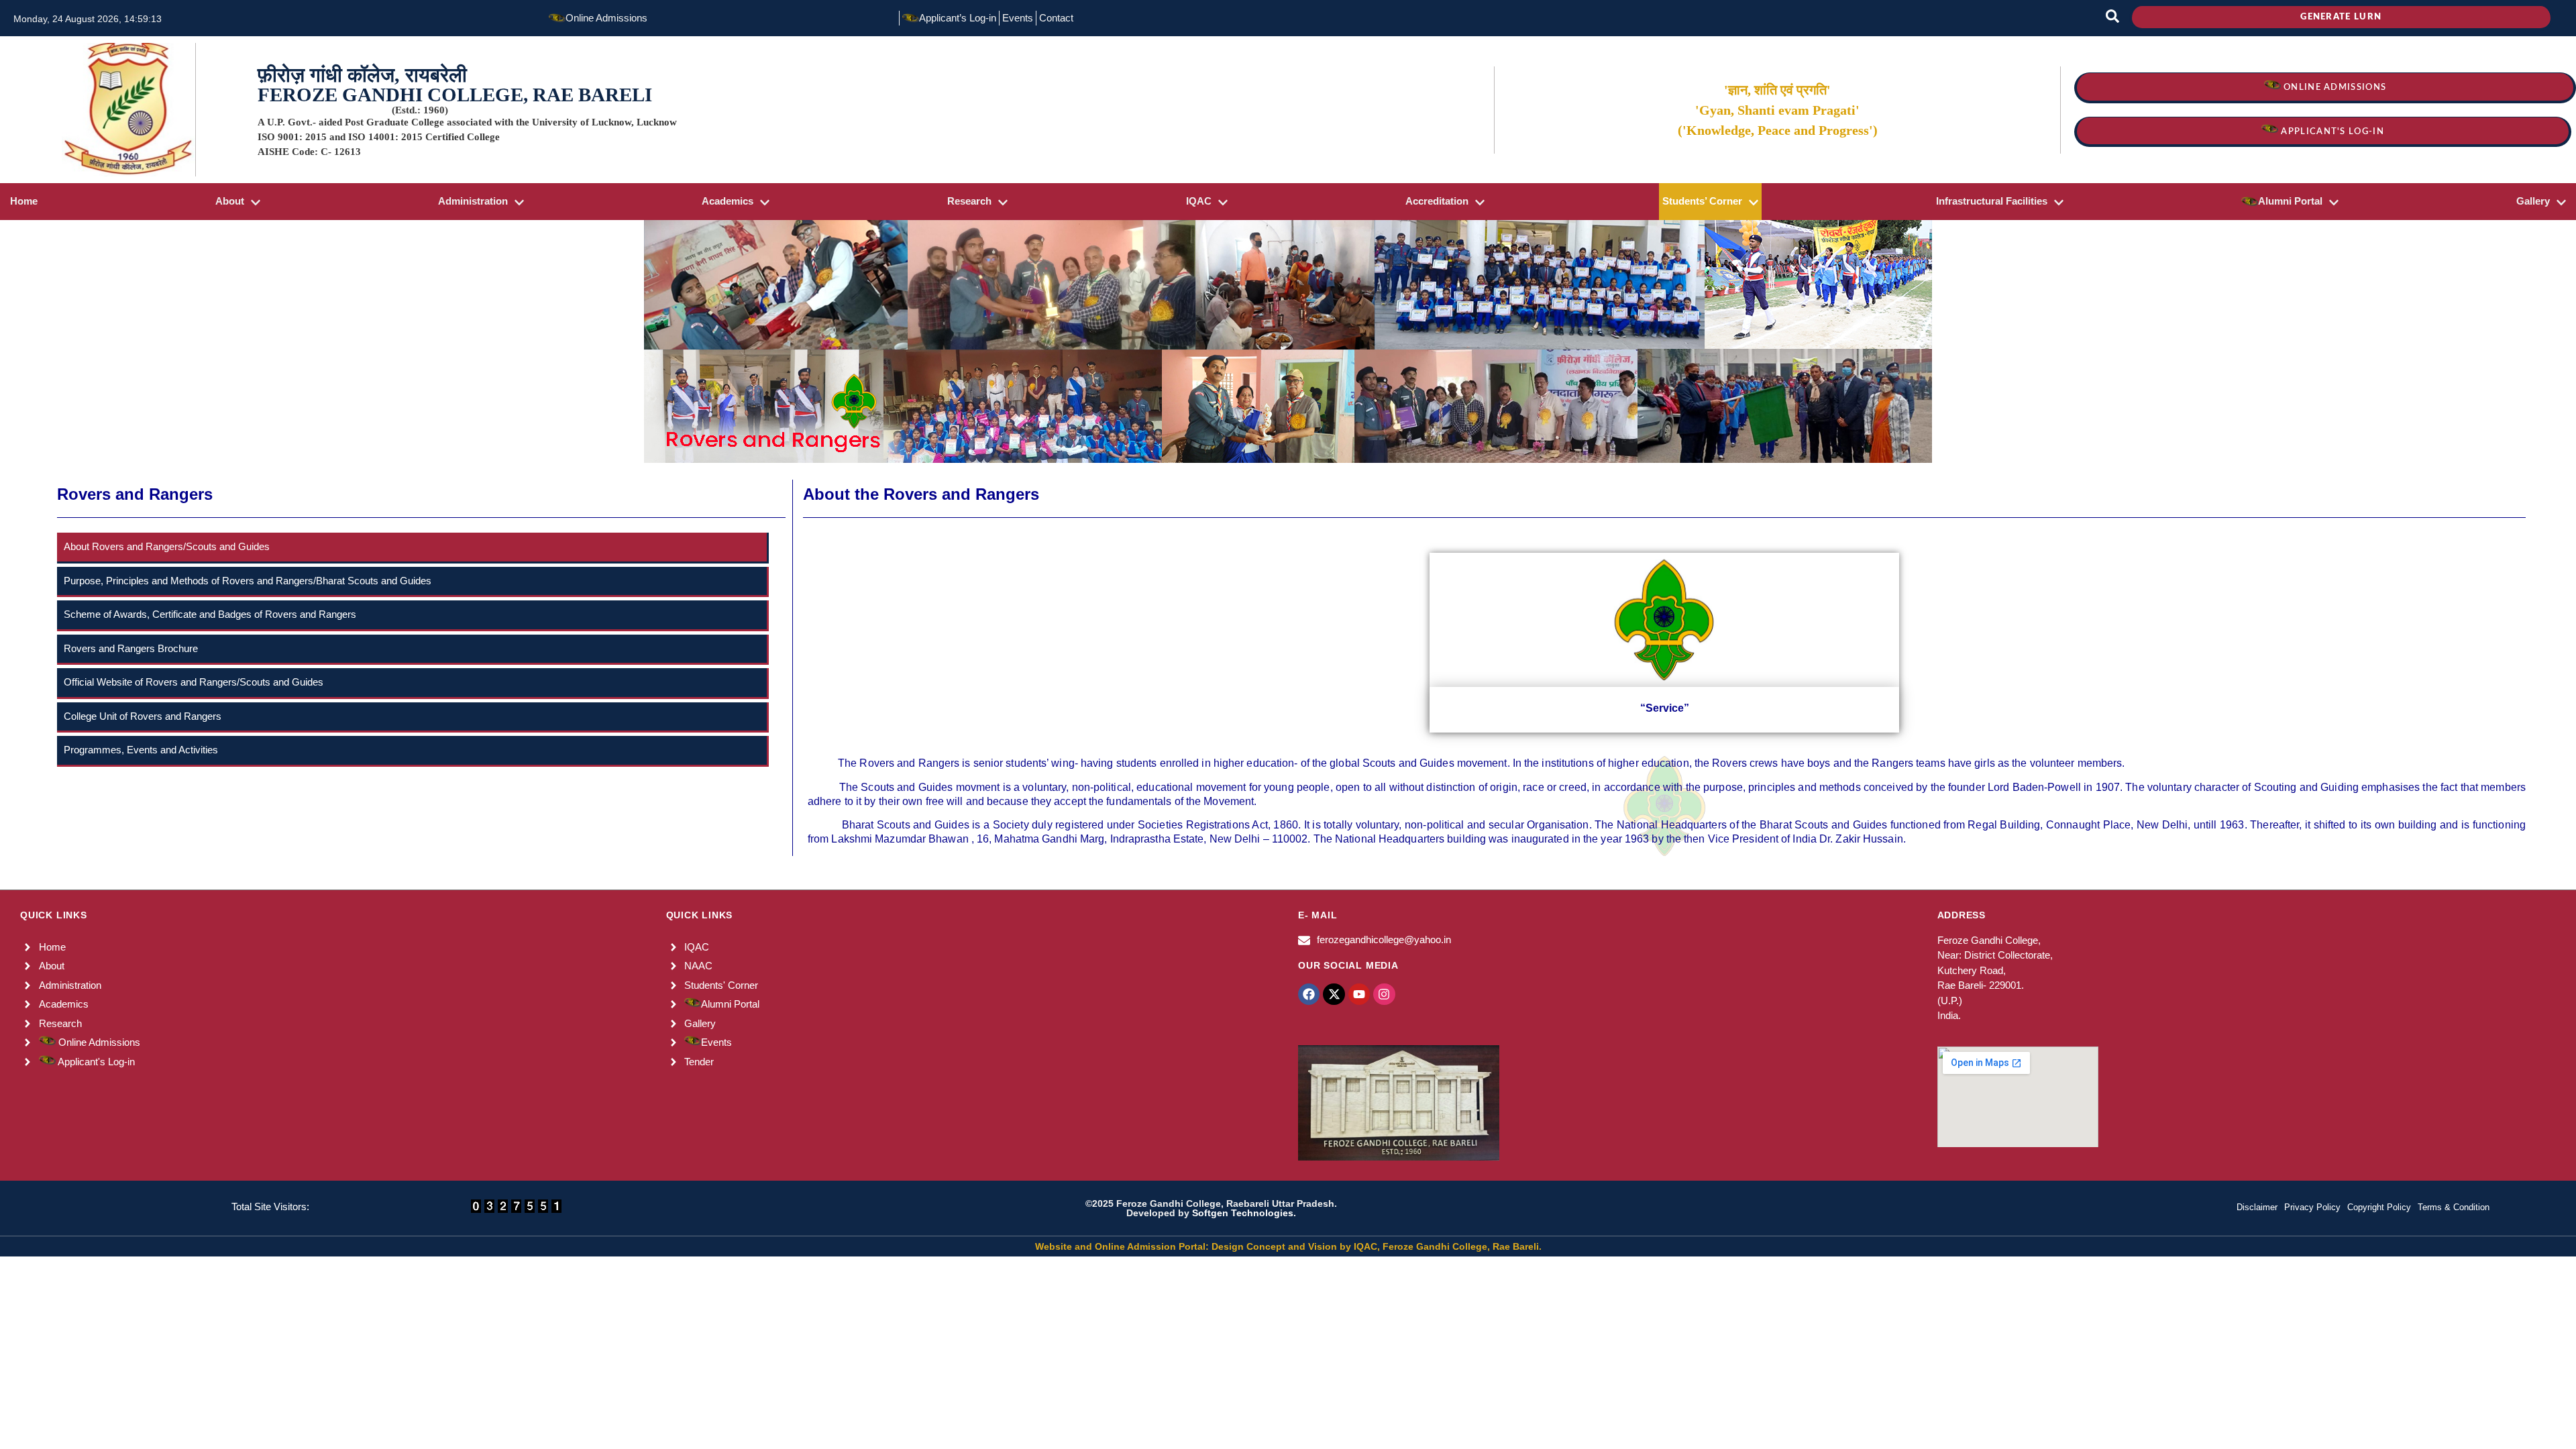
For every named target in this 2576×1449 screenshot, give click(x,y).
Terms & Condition (2454, 1207)
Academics (728, 201)
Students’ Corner (1702, 201)
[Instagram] (1384, 994)
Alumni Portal (2290, 201)
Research (969, 201)
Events (1018, 18)
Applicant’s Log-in (958, 18)
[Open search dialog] (2112, 18)
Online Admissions (606, 18)
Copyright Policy (2379, 1207)
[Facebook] (1309, 994)
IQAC (1199, 201)
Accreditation (1437, 201)
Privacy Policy (2312, 1207)
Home (24, 201)
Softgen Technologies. (1244, 1213)
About (230, 201)
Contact (1056, 18)
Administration (473, 201)
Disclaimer (2257, 1207)
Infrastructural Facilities (1992, 201)
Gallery (2533, 201)
